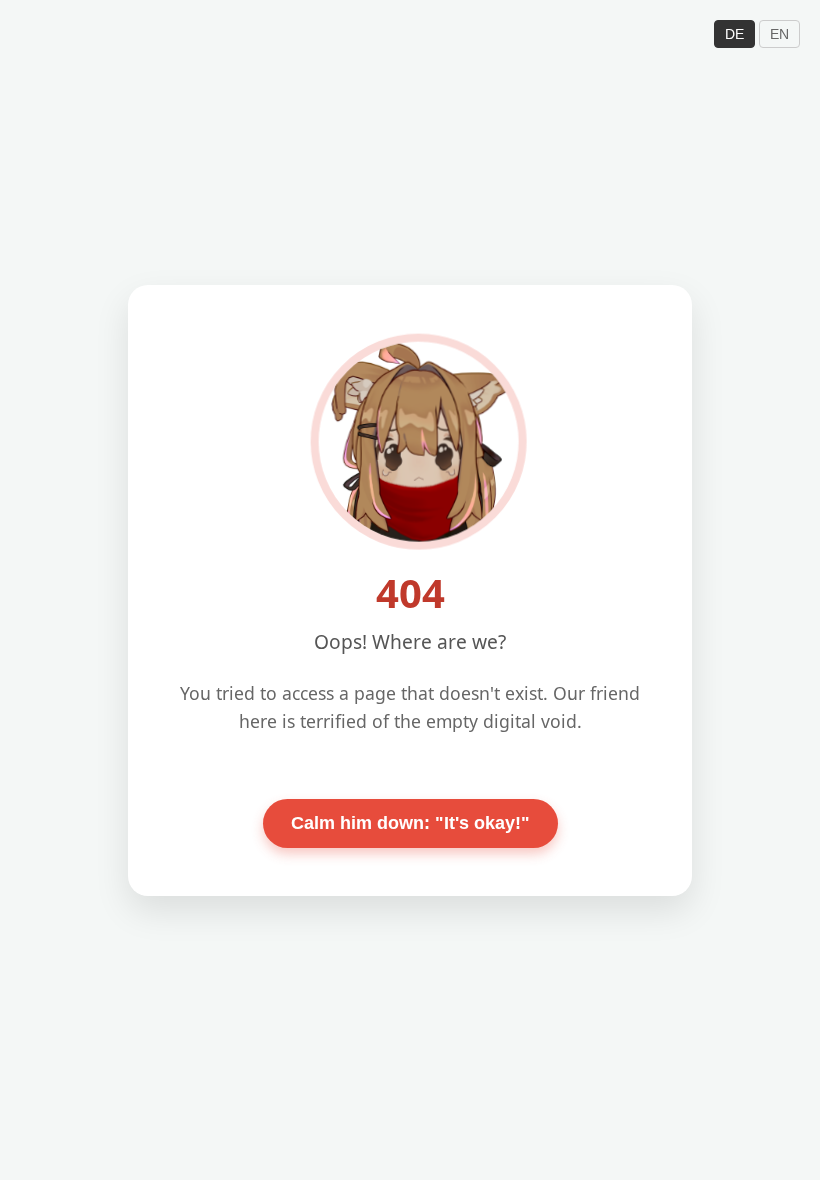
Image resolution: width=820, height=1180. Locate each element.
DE (734, 34)
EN (779, 34)
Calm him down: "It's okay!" (410, 823)
